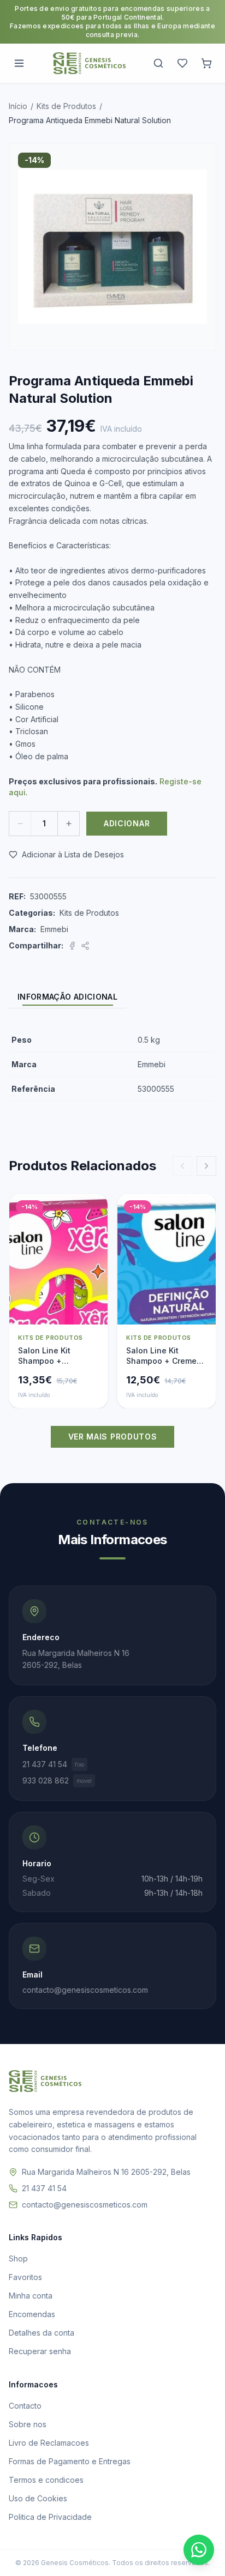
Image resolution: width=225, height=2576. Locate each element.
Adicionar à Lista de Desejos (73, 854)
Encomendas (32, 2314)
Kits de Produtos (66, 106)
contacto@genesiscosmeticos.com (85, 2205)
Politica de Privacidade (50, 2517)
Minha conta (31, 2296)
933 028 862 (57, 1780)
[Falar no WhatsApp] (199, 2550)
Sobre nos (28, 2424)
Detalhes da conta (42, 2333)
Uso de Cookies (38, 2498)
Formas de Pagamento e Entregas (70, 2461)
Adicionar (127, 823)
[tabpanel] (112, 1065)
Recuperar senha (40, 2351)
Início (18, 106)
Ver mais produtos (113, 1437)
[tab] (67, 997)
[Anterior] (182, 1166)
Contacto (25, 2406)
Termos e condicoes (46, 2480)
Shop (18, 2258)
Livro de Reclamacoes (49, 2443)
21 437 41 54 (53, 1764)
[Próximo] (206, 1166)
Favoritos (25, 2277)
